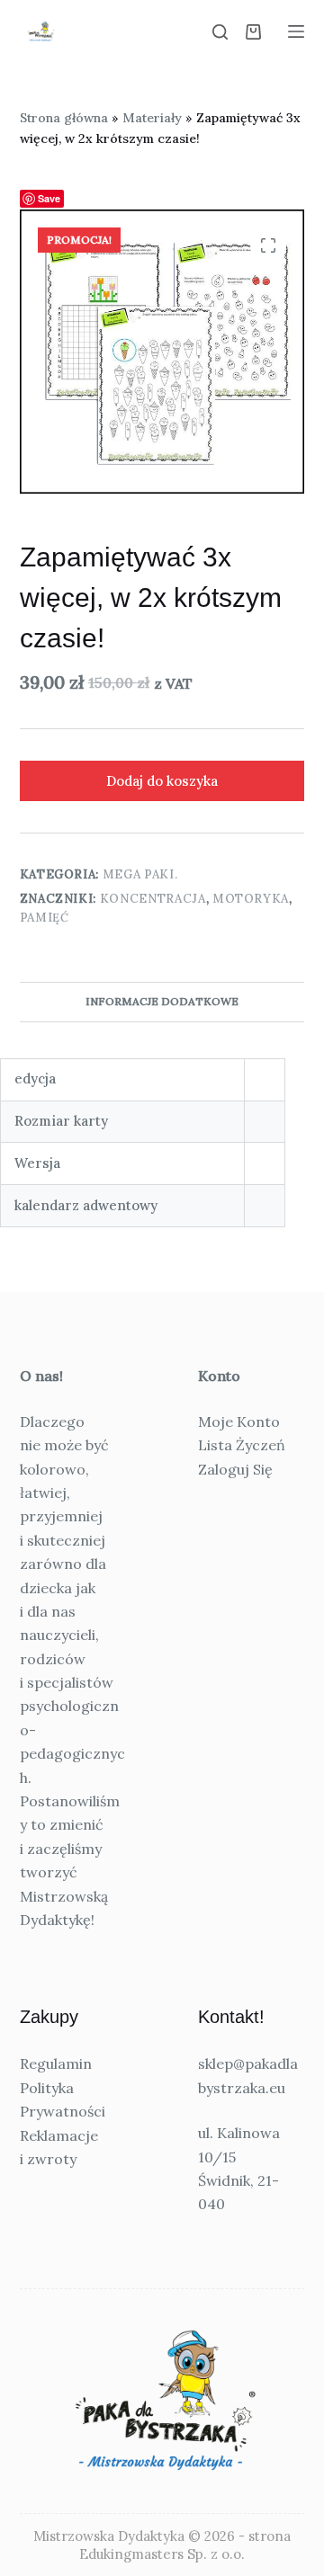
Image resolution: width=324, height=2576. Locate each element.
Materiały (152, 118)
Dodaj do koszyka (162, 781)
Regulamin (56, 2063)
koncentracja (153, 899)
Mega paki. (140, 874)
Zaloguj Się (235, 1469)
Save (49, 198)
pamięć (45, 918)
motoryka (251, 899)
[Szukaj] (220, 32)
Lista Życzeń (242, 1445)
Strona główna (64, 118)
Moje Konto (239, 1422)
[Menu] (296, 31)
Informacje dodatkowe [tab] (162, 1001)
